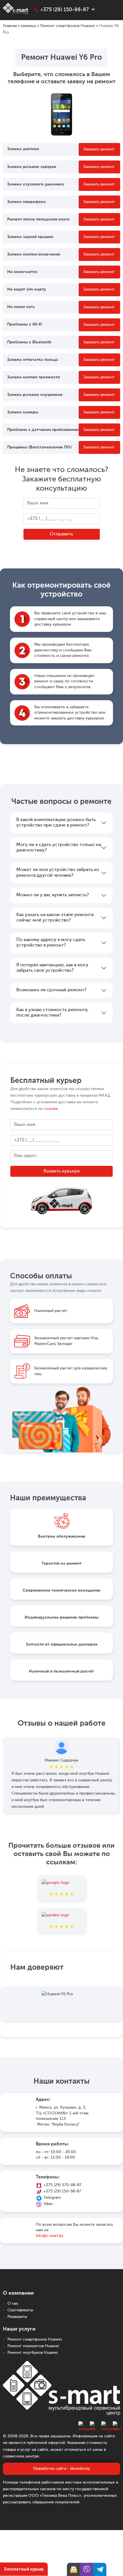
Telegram (52, 2198)
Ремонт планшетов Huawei (33, 2346)
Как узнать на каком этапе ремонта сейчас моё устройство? (55, 918)
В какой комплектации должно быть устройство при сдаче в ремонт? (56, 823)
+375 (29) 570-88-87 (63, 2185)
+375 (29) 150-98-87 (62, 2191)
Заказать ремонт (99, 149)
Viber (48, 2204)
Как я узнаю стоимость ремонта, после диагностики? (52, 1013)
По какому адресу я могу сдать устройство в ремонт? (51, 943)
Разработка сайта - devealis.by (61, 2469)
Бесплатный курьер (24, 2569)
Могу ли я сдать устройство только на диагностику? (59, 848)
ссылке (51, 1109)
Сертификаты (20, 2310)
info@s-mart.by (49, 2236)
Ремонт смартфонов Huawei (68, 26)
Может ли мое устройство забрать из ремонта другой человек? (58, 873)
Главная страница (19, 26)
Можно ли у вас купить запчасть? (52, 895)
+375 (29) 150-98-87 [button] (65, 10)
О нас (13, 2304)
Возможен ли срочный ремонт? (51, 990)
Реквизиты (17, 2317)
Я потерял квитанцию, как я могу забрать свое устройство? (52, 968)
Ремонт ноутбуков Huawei (33, 2353)
